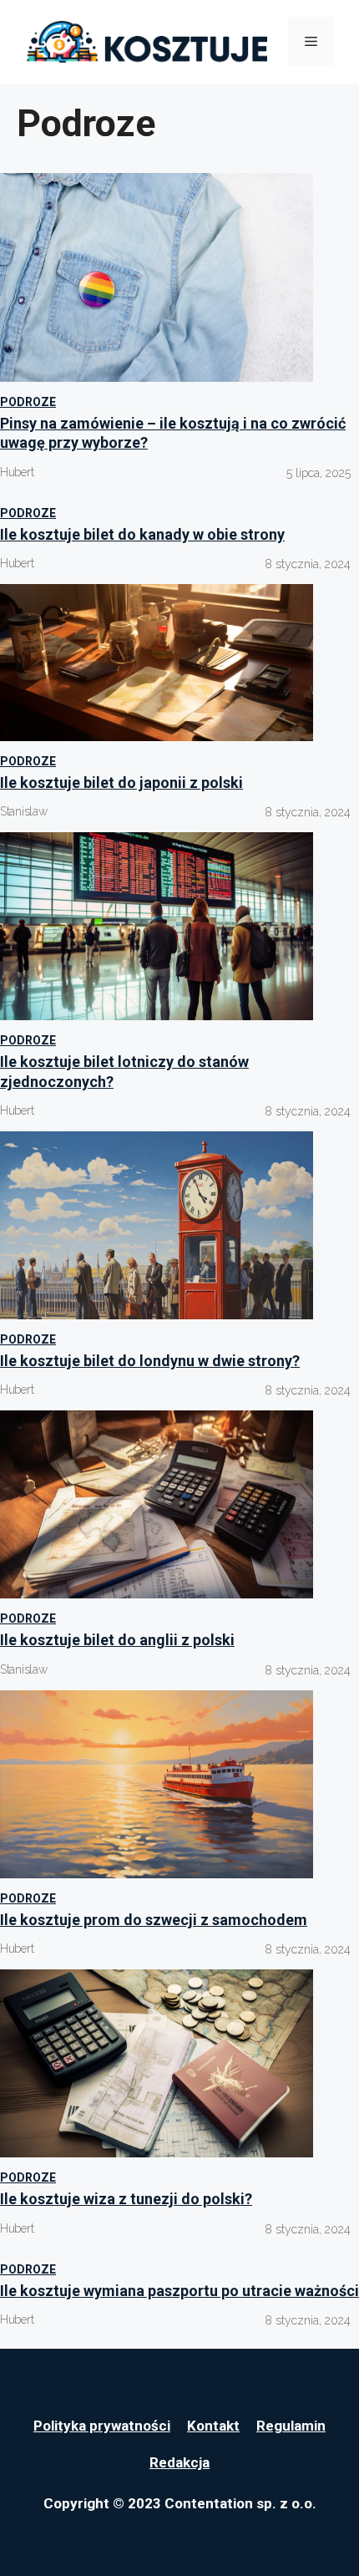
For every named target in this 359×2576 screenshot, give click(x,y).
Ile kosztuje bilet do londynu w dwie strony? (150, 1361)
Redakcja (179, 2462)
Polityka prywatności (102, 2426)
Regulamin (291, 2426)
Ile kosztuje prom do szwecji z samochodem (154, 1920)
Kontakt (213, 2426)
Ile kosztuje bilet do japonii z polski (121, 782)
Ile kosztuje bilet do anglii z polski (117, 1640)
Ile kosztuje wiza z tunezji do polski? (126, 2199)
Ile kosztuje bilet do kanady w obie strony (142, 534)
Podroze (28, 402)
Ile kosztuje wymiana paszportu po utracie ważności (179, 2291)
